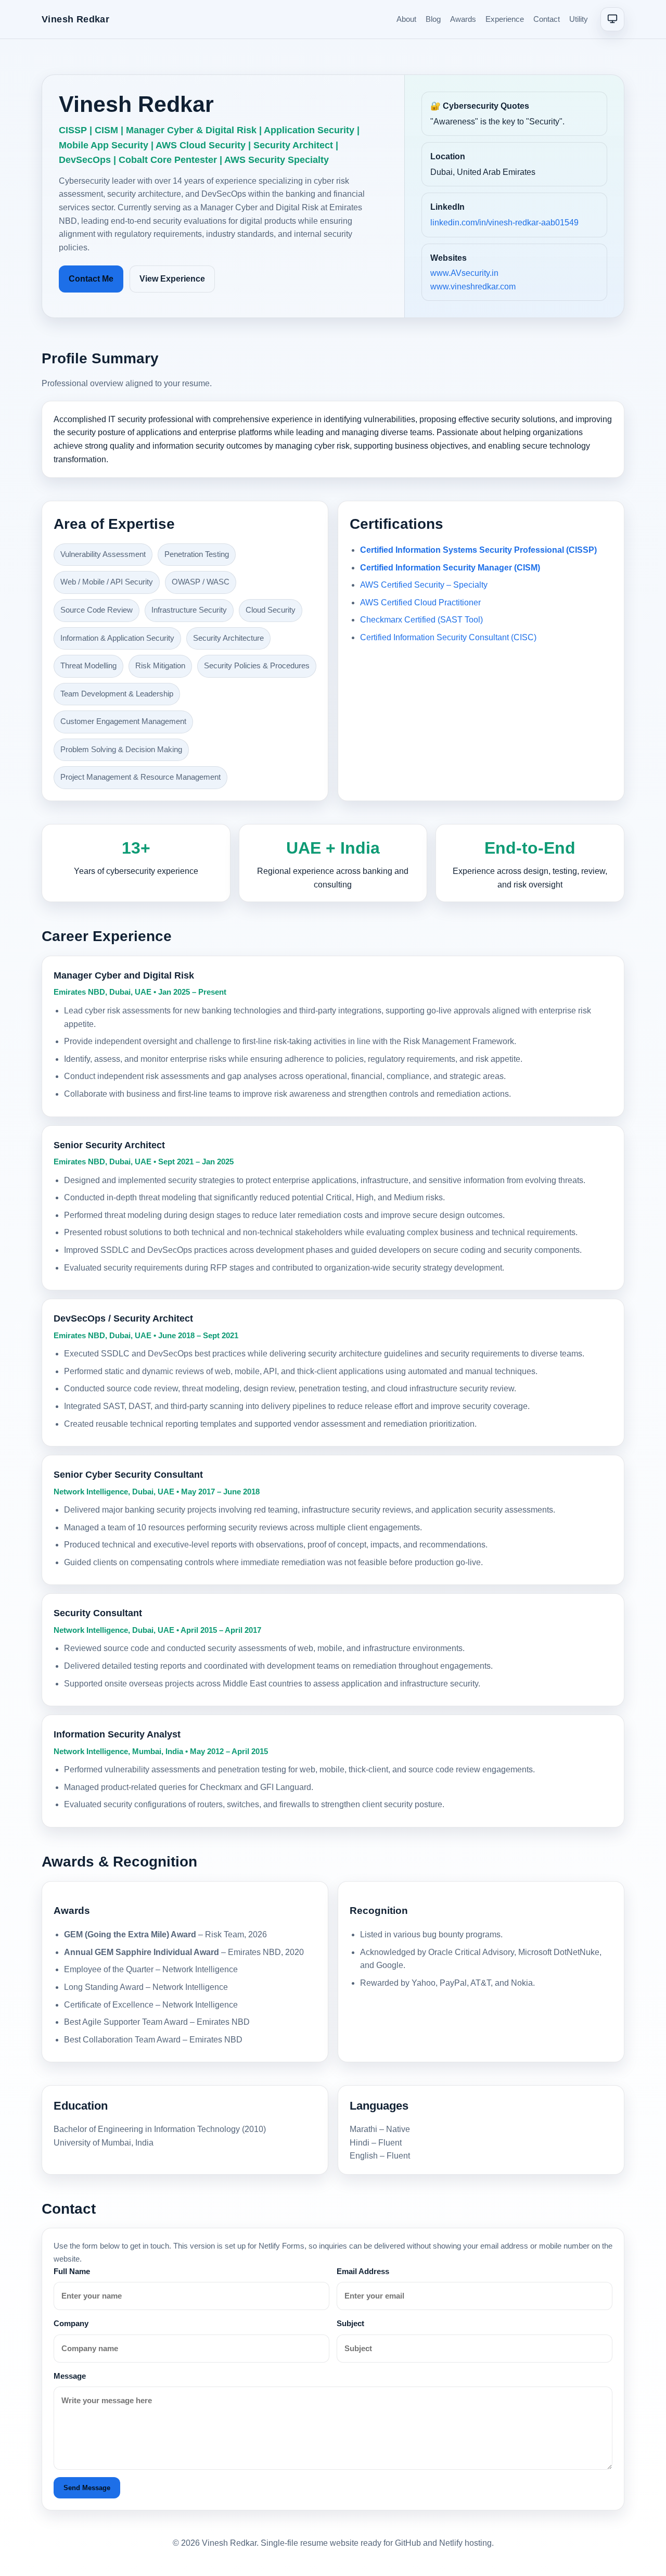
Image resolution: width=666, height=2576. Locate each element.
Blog (433, 19)
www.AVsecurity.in (464, 273)
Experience (505, 19)
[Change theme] (612, 19)
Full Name (72, 2271)
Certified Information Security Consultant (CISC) (448, 637)
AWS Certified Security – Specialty (424, 585)
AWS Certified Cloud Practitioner (420, 602)
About (406, 19)
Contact (547, 19)
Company (71, 2323)
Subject (350, 2323)
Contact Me (91, 279)
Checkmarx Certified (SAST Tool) (421, 620)
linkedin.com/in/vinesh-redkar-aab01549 (504, 223)
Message (70, 2376)
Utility (579, 19)
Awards (463, 19)
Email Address (363, 2271)
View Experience (172, 279)
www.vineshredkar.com (473, 287)
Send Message (87, 2488)
